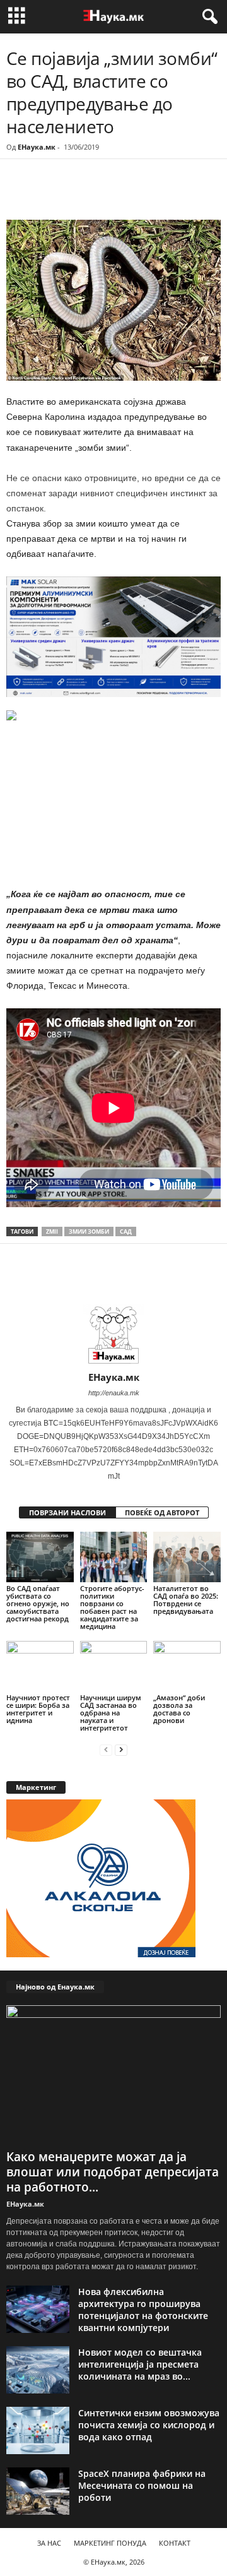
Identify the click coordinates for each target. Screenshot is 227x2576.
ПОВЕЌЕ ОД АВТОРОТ (162, 1512)
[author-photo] (113, 1335)
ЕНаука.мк (37, 147)
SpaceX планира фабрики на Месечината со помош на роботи (142, 2485)
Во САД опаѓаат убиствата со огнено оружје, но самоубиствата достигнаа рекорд (38, 1603)
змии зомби (89, 1231)
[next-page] (121, 1749)
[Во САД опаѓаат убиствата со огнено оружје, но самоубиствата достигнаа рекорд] (40, 1557)
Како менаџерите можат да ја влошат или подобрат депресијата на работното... (113, 2172)
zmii (52, 1231)
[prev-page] (106, 1749)
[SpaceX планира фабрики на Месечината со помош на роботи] (38, 2491)
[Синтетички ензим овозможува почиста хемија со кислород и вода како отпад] (38, 2430)
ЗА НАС (49, 2543)
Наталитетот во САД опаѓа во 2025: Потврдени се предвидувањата (186, 1600)
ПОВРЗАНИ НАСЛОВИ (67, 1512)
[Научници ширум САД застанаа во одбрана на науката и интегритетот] (114, 1666)
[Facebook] (93, 194)
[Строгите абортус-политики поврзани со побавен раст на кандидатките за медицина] (114, 1557)
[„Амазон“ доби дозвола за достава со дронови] (187, 1666)
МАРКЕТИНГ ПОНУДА (110, 2543)
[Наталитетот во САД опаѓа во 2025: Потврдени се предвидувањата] (187, 1557)
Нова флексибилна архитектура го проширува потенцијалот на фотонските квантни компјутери (143, 2310)
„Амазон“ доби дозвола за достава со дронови (179, 1709)
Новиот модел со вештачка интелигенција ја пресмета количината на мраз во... (140, 2364)
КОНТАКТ (175, 2543)
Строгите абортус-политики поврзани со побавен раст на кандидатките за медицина (112, 1607)
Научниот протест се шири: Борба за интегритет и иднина (38, 1709)
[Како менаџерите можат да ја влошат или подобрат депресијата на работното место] (113, 2075)
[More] (123, 194)
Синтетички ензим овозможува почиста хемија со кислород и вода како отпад (149, 2425)
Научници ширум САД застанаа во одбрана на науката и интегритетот (111, 1713)
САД (126, 1231)
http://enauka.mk (114, 1393)
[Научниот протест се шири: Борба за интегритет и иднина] (40, 1666)
